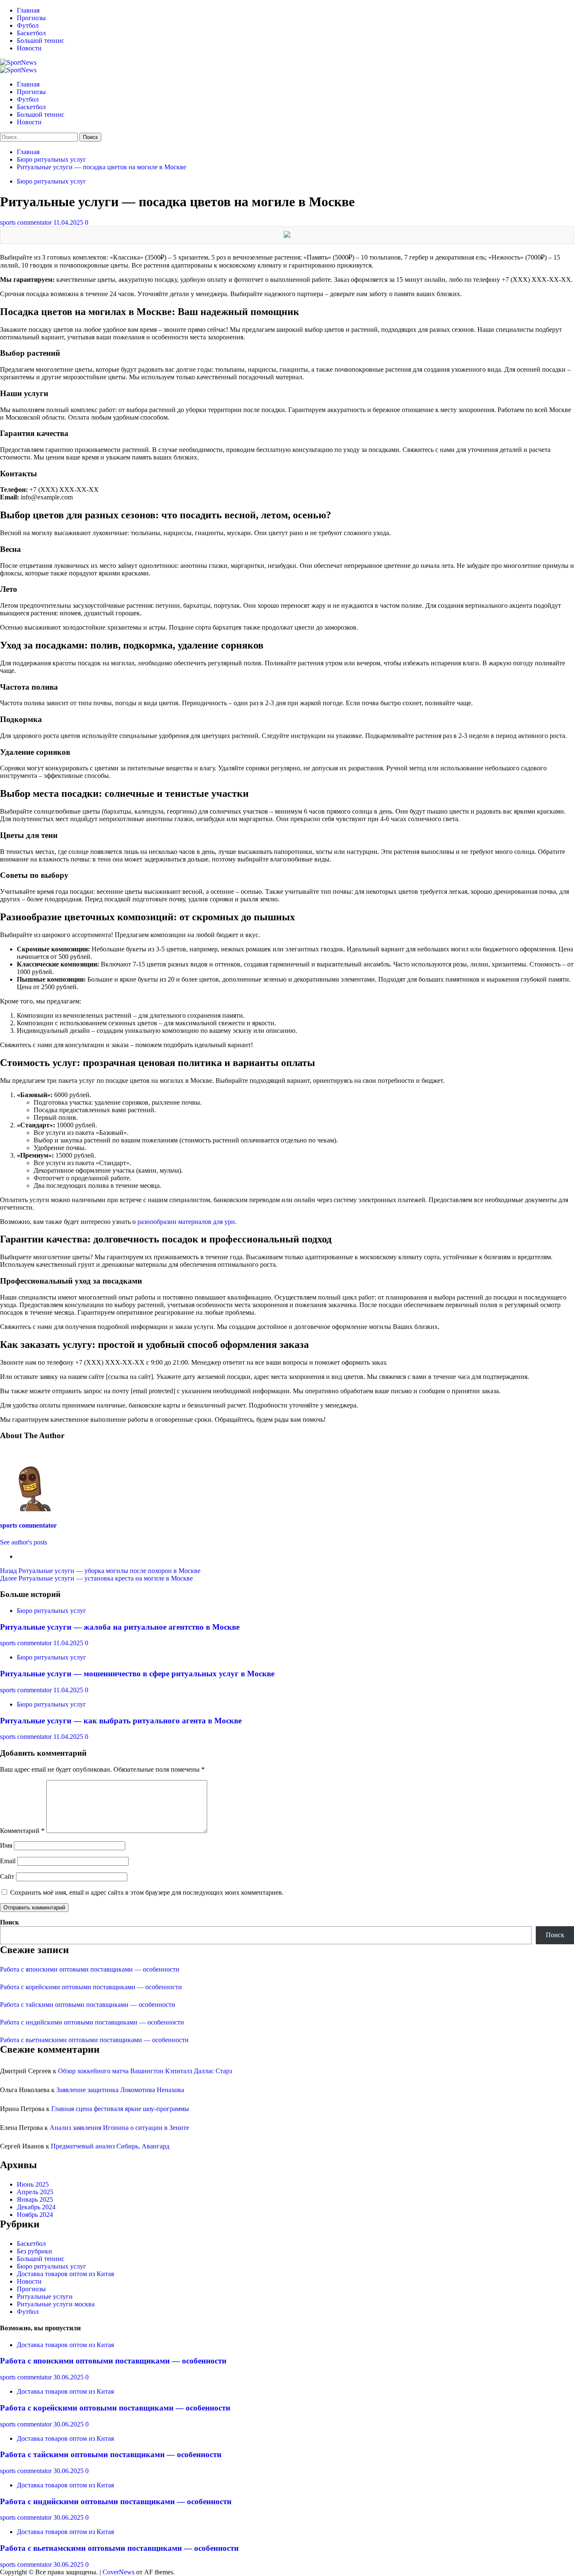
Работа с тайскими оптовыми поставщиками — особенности (88, 2005)
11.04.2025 (69, 222)
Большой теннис (41, 41)
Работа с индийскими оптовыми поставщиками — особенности (92, 2022)
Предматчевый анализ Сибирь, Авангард (110, 2146)
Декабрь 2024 (36, 2207)
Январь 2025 (35, 2199)
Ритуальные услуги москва (56, 2304)
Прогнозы (31, 18)
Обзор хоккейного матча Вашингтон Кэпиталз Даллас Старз (145, 2071)
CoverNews (118, 2572)
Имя (6, 1845)
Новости (29, 48)
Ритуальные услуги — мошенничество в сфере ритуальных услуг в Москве (137, 1674)
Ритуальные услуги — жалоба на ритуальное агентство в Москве (120, 1627)
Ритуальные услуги (45, 2296)
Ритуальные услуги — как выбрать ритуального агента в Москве (121, 1721)
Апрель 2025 (35, 2192)
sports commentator (27, 222)
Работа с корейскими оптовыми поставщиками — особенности (91, 1987)
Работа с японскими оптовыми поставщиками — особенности (90, 1969)
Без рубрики (34, 2251)
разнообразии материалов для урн (186, 1222)
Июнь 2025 (33, 2184)
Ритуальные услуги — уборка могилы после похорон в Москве (100, 1571)
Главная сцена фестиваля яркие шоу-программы (120, 2109)
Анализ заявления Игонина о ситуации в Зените (119, 2128)
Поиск (9, 1922)
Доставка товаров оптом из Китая (65, 2274)
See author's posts (24, 1542)
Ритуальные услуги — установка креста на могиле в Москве (96, 1578)
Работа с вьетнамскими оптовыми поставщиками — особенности (94, 2040)
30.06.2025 (69, 2377)
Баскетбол (31, 33)
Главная (28, 10)
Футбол (28, 25)
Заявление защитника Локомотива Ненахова (120, 2090)
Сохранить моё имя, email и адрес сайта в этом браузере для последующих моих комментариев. (147, 1892)
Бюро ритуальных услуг (51, 181)
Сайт (7, 1876)
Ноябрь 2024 (35, 2215)
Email (8, 1861)
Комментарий (22, 1831)
